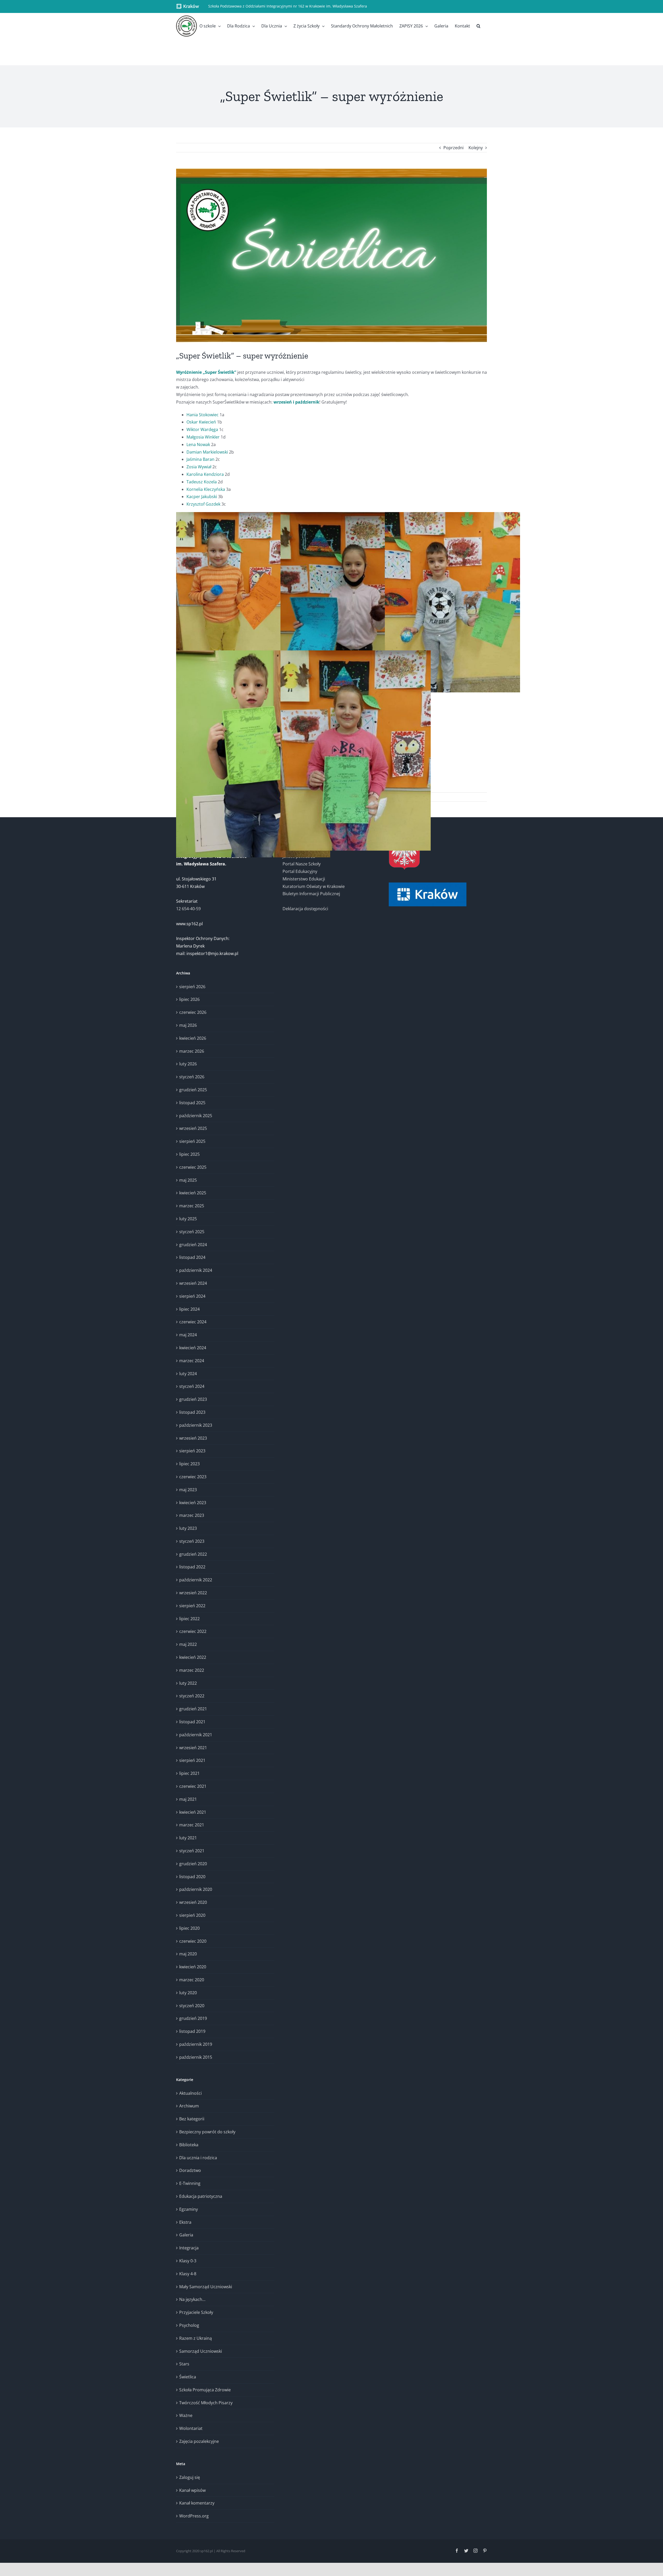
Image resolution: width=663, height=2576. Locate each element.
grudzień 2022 (193, 1554)
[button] (478, 26)
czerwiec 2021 (193, 1786)
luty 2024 (188, 1374)
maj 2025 (188, 1180)
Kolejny (476, 148)
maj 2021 (188, 1799)
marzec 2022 (192, 1670)
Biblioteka (189, 2145)
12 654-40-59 (188, 909)
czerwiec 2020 (193, 1941)
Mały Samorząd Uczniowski (206, 2287)
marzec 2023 (192, 1515)
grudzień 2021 (193, 1709)
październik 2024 (196, 1270)
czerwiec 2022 (193, 1631)
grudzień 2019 (193, 2018)
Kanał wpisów (192, 2490)
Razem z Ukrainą (196, 2338)
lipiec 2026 (189, 999)
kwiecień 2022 (193, 1657)
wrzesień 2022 (193, 1593)
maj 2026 (188, 1025)
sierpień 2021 (192, 1760)
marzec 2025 (192, 1206)
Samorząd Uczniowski (201, 2351)
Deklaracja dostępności (305, 909)
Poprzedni (453, 148)
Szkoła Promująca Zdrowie (205, 2390)
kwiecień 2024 (193, 1348)
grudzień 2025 (193, 1090)
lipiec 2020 (189, 1928)
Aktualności (190, 2093)
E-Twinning (190, 2183)
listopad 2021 (192, 1722)
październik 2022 (196, 1580)
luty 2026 (188, 1064)
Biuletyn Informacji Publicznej (311, 894)
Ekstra (185, 2222)
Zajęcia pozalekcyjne (199, 2441)
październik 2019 (196, 2044)
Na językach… (192, 2299)
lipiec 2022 (189, 1619)
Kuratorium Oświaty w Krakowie (314, 886)
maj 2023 (188, 1490)
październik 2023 (196, 1425)
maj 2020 (188, 1954)
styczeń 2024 (192, 1386)
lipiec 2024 (189, 1309)
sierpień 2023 (192, 1451)
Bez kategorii (192, 2119)
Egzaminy (189, 2209)
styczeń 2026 (192, 1077)
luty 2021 (188, 1838)
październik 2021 (196, 1735)
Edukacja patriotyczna (201, 2196)
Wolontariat (191, 2428)
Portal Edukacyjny (300, 871)
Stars (184, 2364)
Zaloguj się (190, 2477)
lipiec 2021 (189, 1773)
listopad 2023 (192, 1412)
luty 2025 (188, 1219)
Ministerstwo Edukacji (304, 879)
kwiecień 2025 (193, 1193)
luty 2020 (188, 1993)
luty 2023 (188, 1528)
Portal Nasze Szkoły (302, 864)
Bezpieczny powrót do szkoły (207, 2132)
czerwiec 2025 (193, 1167)
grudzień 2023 (193, 1399)
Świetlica (188, 2377)
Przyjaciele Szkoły (196, 2312)
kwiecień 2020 (193, 1967)
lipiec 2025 (189, 1154)
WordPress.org (194, 2516)
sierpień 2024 (192, 1296)
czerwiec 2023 (193, 1477)
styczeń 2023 (192, 1541)
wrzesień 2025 (193, 1128)
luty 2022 (188, 1683)
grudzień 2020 (193, 1864)
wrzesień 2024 (193, 1283)
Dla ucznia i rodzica (198, 2158)
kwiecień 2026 (193, 1038)
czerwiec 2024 (193, 1322)
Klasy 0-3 (188, 2261)
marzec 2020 (192, 1980)
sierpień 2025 (192, 1141)
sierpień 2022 (192, 1606)
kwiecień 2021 (193, 1812)
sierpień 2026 (192, 987)
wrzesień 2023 (193, 1438)
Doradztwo (190, 2170)
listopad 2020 (192, 1877)
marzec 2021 (192, 1825)
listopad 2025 (192, 1103)
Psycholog (189, 2325)
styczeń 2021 (192, 1851)
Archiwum (189, 2106)
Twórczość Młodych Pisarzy (206, 2403)
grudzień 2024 (193, 1245)
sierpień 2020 (192, 1915)
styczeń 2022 (192, 1696)
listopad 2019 (192, 2031)
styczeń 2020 (192, 2006)
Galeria (186, 2235)
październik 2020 (196, 1889)
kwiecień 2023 (193, 1503)
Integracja (189, 2248)
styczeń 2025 (192, 1232)
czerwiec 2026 (193, 1012)
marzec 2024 (192, 1361)
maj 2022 (188, 1644)
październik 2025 (196, 1116)
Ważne (186, 2415)
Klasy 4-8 (188, 2274)
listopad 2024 (192, 1257)
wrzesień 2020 (193, 1902)
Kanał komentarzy (197, 2503)
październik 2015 (196, 2057)
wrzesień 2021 (193, 1748)
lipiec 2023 (189, 1464)
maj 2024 (188, 1335)
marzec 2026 (192, 1051)
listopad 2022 (192, 1567)
